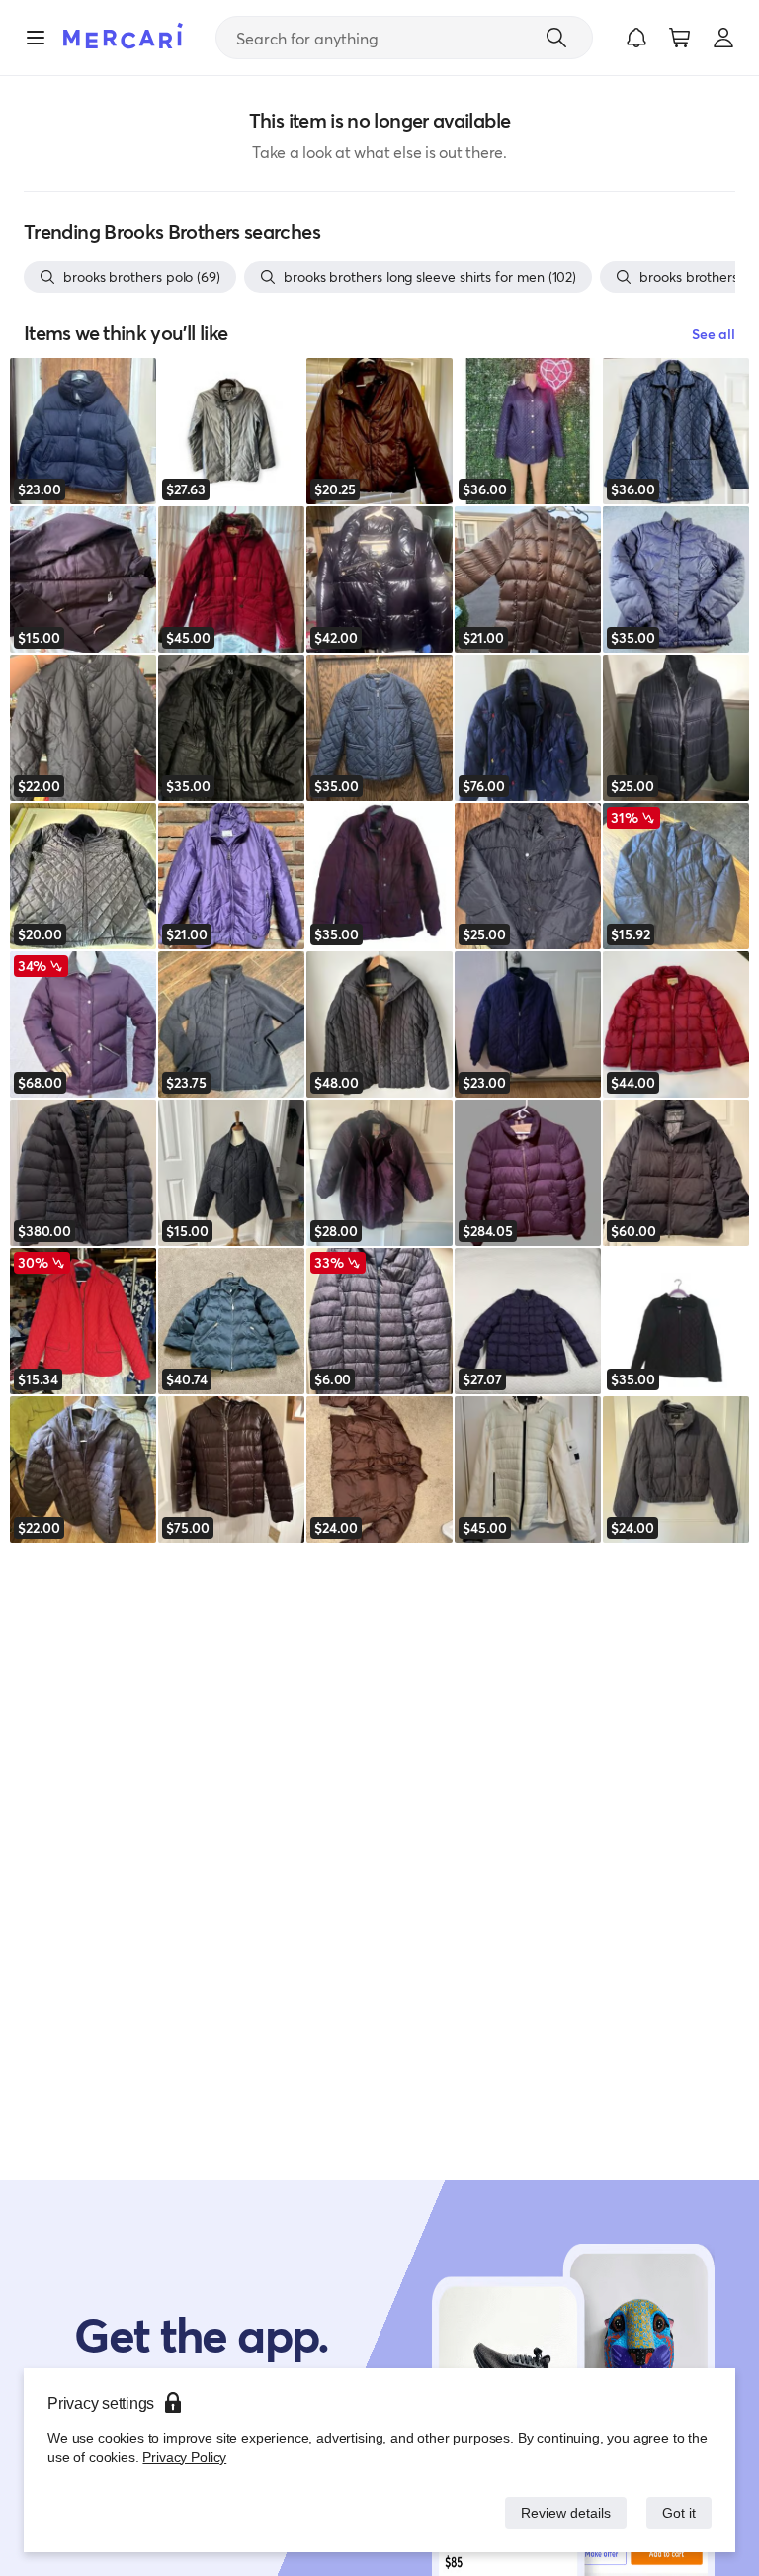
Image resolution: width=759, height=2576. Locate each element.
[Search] (556, 38)
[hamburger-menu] (36, 38)
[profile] (723, 38)
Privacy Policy (182, 2457)
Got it (677, 2512)
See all (714, 334)
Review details (560, 2512)
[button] (636, 38)
